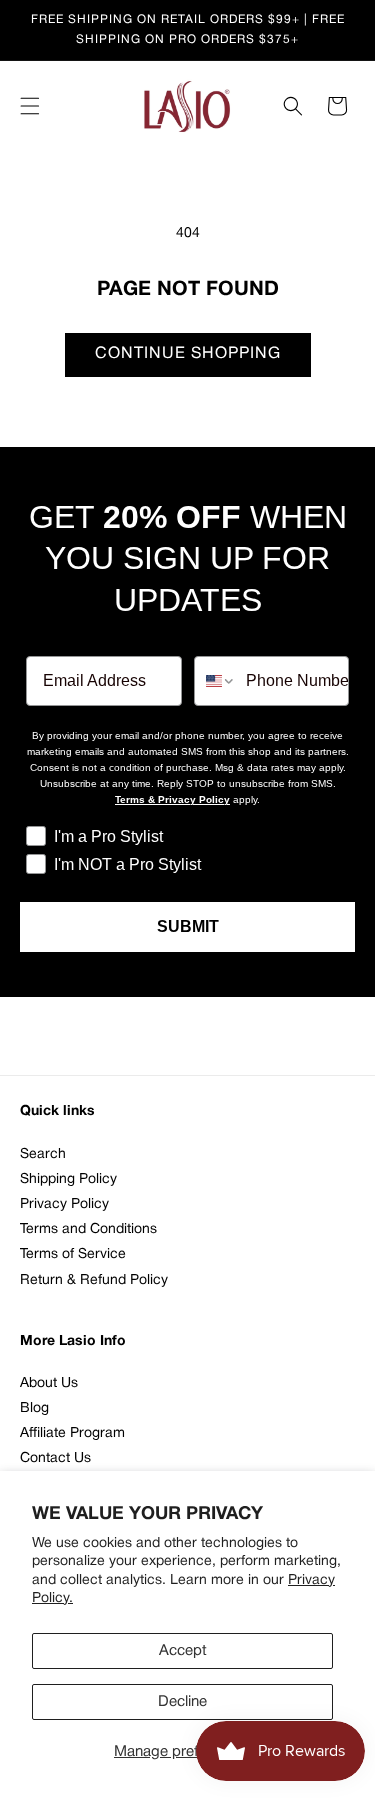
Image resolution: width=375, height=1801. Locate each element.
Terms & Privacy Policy (172, 799)
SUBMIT (188, 926)
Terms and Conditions (88, 1229)
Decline (182, 1702)
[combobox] (216, 681)
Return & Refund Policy (94, 1280)
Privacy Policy (64, 1204)
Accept (183, 1651)
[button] (30, 106)
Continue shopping (188, 354)
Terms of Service (73, 1254)
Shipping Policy (68, 1179)
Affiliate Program (72, 1433)
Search (43, 1154)
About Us (49, 1383)
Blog (34, 1408)
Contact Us (55, 1458)
